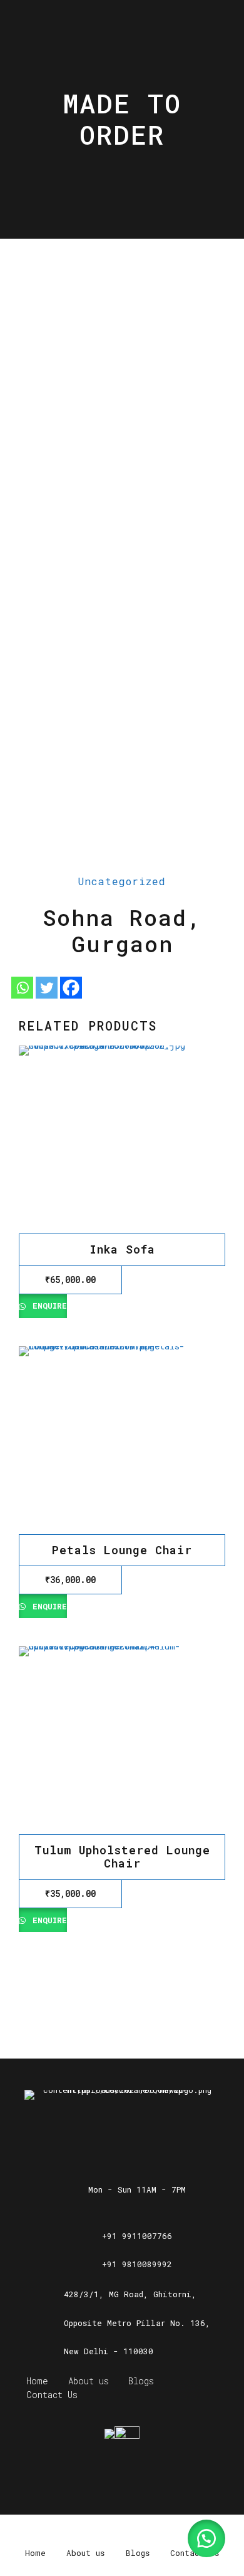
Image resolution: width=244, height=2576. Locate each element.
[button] (206, 2538)
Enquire (47, 1306)
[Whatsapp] (22, 988)
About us (89, 2381)
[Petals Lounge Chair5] (122, 1440)
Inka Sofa (122, 1249)
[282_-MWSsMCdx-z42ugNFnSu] (122, 1140)
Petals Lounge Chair (122, 1550)
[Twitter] (47, 988)
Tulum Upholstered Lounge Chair (122, 1857)
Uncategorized (122, 881)
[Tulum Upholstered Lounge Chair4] (122, 1740)
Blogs (141, 2381)
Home (37, 2381)
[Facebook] (71, 988)
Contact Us (52, 2395)
